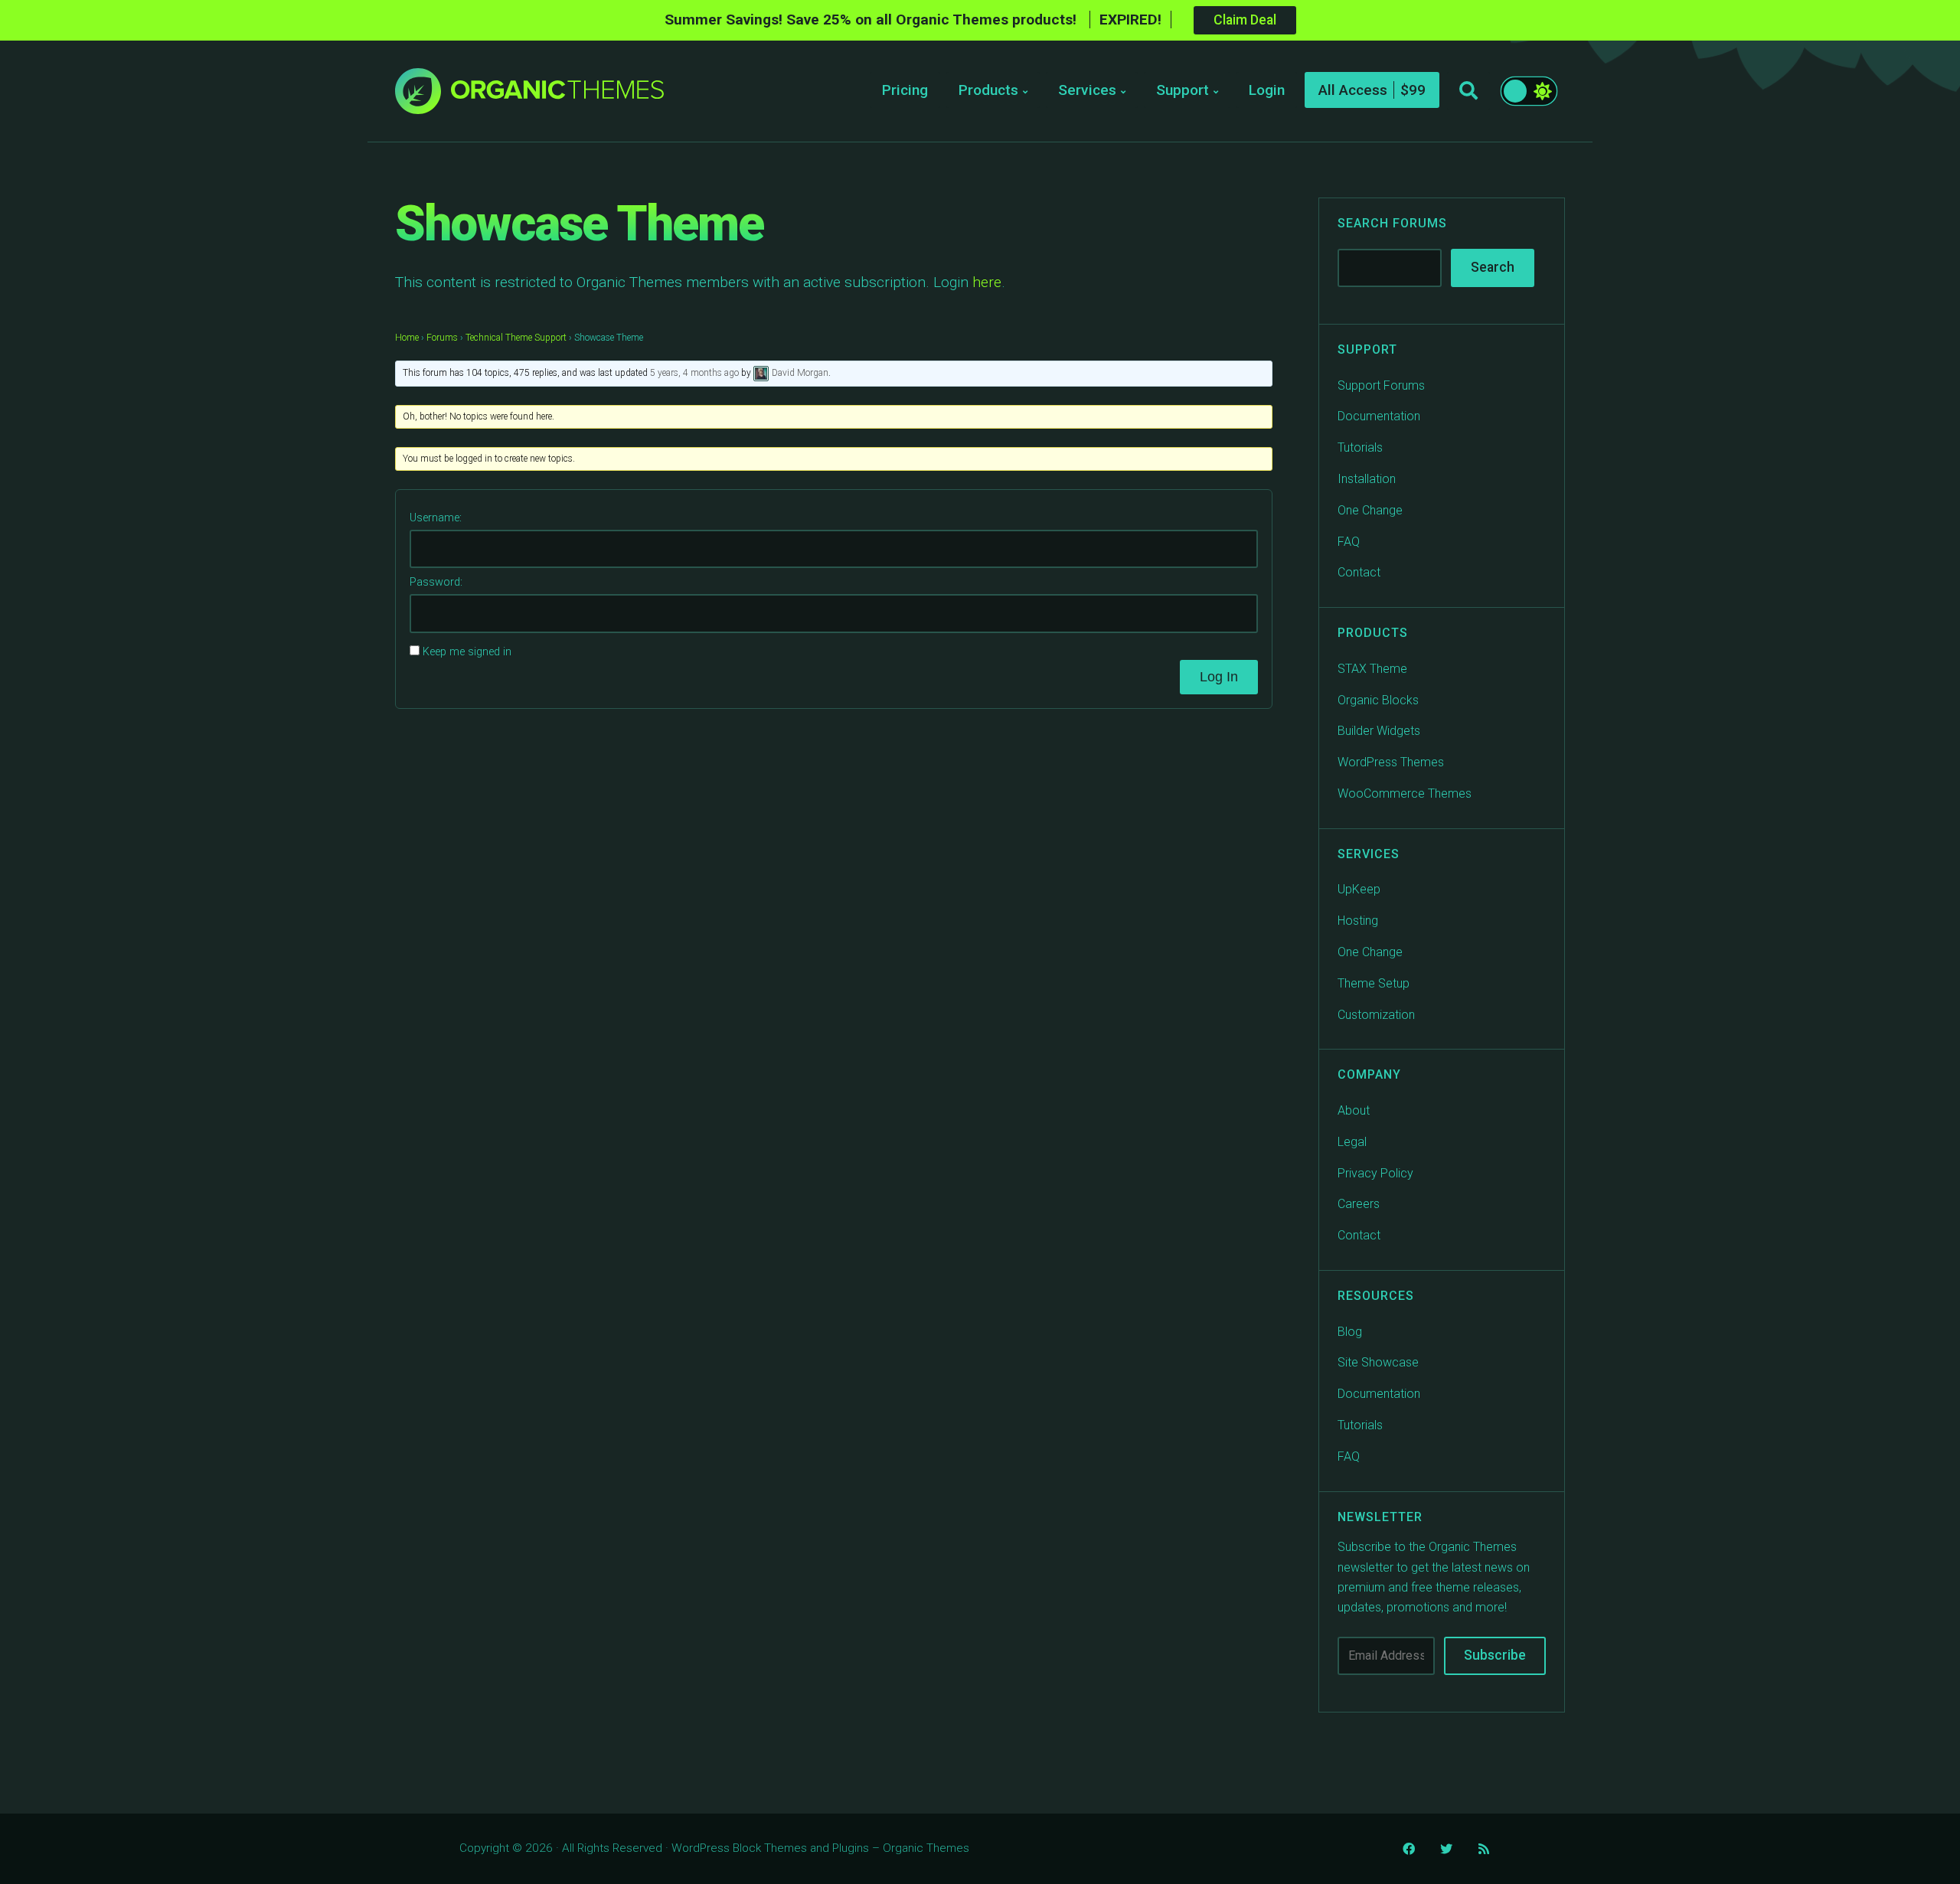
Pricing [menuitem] (905, 90)
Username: (436, 518)
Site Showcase (1378, 1362)
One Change (1370, 510)
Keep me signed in (467, 652)
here (987, 282)
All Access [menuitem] (1353, 90)
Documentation (1379, 416)
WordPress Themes (1391, 762)
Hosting (1358, 921)
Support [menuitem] (1183, 90)
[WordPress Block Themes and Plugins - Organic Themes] (557, 95)
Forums (442, 338)
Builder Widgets (1379, 731)
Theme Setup (1374, 983)
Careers (1359, 1204)
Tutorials (1360, 447)
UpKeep (1359, 889)
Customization (1376, 1015)
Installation (1367, 479)
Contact (1359, 572)
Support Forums (1381, 385)
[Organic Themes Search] (1468, 91)
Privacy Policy (1375, 1173)
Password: (436, 582)
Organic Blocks (1378, 700)
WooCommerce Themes (1405, 793)
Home (407, 338)
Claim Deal (1245, 20)
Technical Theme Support (516, 338)
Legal (1352, 1142)
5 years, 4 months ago (694, 374)
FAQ (1349, 542)
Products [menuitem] (988, 90)
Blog (1350, 1332)
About (1354, 1110)
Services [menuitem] (1087, 90)
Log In (1219, 677)
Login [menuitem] (1267, 90)
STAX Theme (1372, 669)
